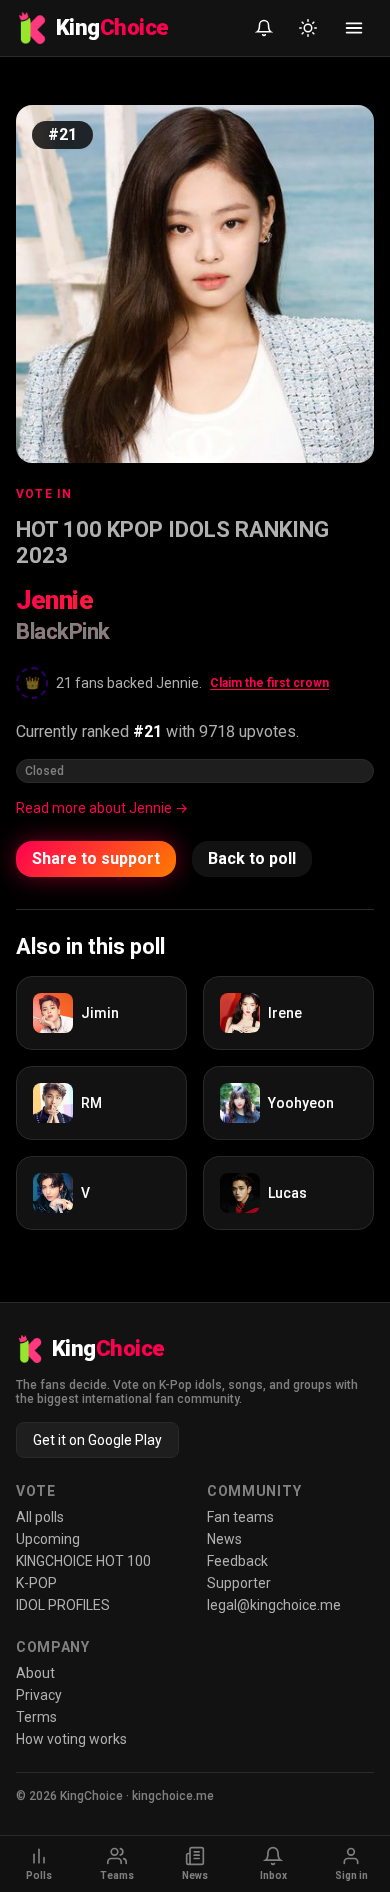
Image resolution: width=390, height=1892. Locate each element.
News (224, 1539)
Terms (36, 1717)
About (35, 1673)
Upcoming (48, 1539)
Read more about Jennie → (102, 808)
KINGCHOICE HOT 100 (83, 1561)
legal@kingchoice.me (274, 1605)
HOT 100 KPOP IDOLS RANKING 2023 (172, 542)
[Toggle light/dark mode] (308, 28)
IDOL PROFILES (63, 1605)
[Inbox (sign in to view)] (264, 28)
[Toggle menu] (354, 28)
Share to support (96, 858)
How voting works (71, 1739)
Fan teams (240, 1517)
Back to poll (252, 858)
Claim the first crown (269, 683)
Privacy (39, 1695)
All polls (40, 1517)
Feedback (237, 1561)
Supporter (239, 1583)
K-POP (36, 1583)
